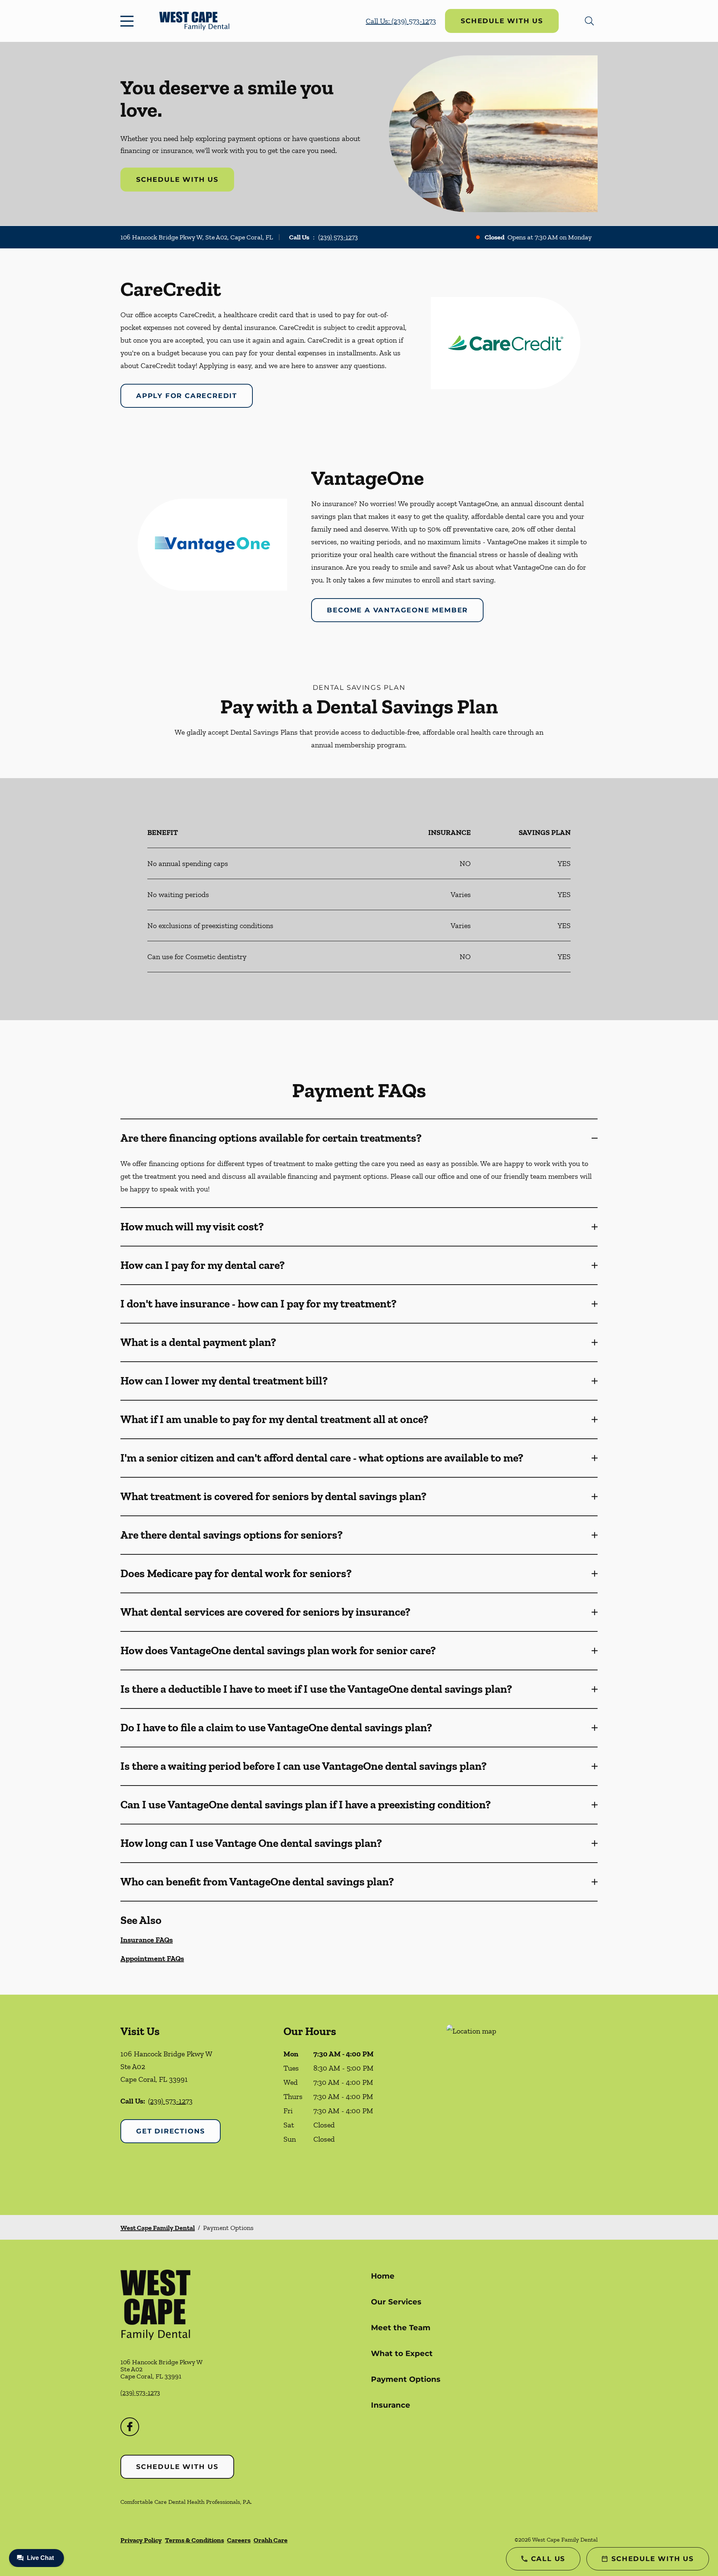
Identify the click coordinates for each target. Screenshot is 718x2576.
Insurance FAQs (147, 1940)
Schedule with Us (502, 21)
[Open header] (129, 21)
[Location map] (522, 2105)
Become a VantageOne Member (397, 610)
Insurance (391, 2405)
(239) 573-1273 (338, 237)
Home (383, 2276)
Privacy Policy (141, 2540)
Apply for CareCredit (187, 396)
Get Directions (171, 2131)
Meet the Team (401, 2328)
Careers (239, 2540)
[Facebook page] (130, 2427)
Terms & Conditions (194, 2540)
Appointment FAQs (152, 1958)
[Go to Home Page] (194, 21)
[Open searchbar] (589, 21)
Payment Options (406, 2379)
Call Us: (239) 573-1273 (401, 21)
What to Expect (402, 2353)
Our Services (396, 2302)
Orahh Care (271, 2540)
